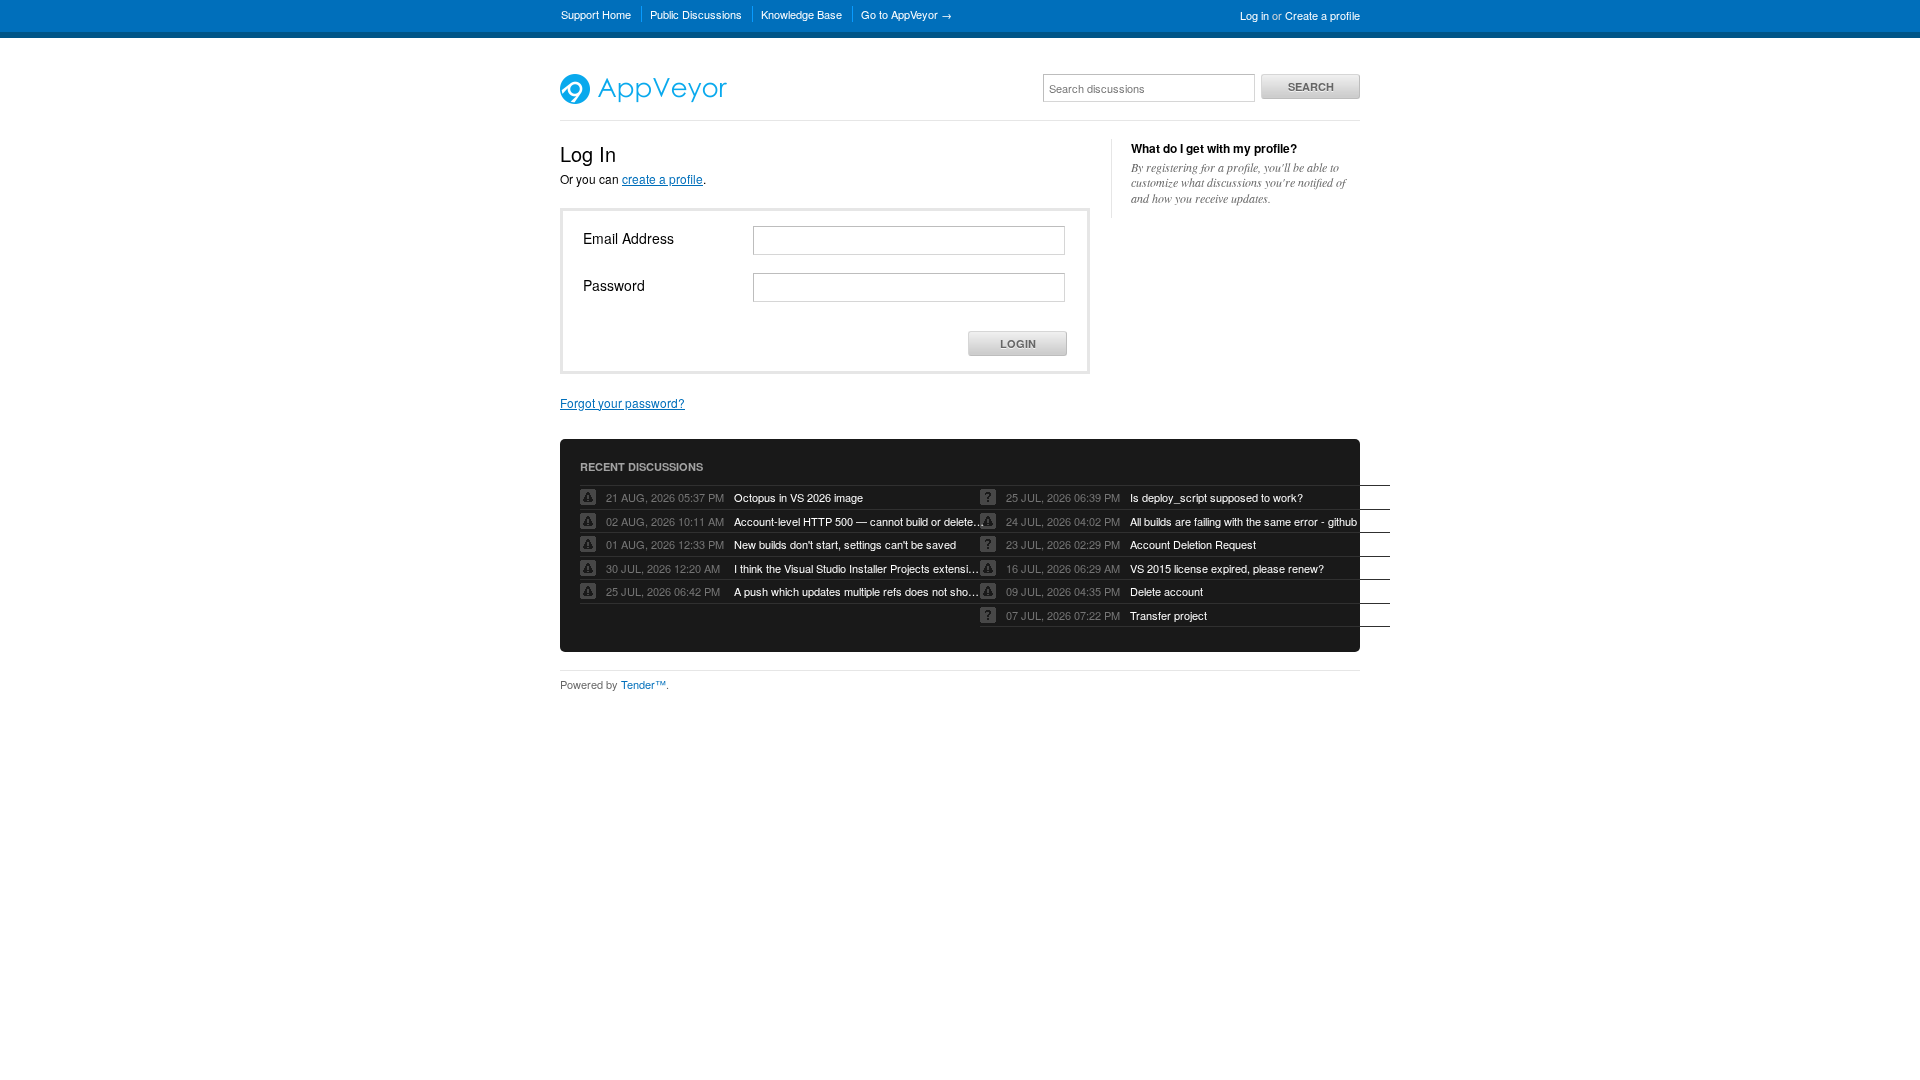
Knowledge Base (801, 14)
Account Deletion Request (1193, 544)
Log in (1254, 15)
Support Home (596, 14)
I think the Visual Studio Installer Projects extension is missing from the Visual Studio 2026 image (859, 568)
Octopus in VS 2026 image (798, 497)
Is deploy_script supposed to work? (1216, 497)
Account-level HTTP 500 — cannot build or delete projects (859, 521)
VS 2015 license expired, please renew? (1227, 568)
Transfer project (1168, 615)
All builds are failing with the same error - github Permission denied (1255, 521)
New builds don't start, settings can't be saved (845, 544)
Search (1311, 86)
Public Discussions (696, 14)
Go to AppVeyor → (906, 14)
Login (1018, 343)
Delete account (1166, 591)
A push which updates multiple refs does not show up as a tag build (859, 591)
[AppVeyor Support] (643, 99)
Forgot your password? (622, 402)
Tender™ (643, 684)
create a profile (662, 178)
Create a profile (1322, 15)
